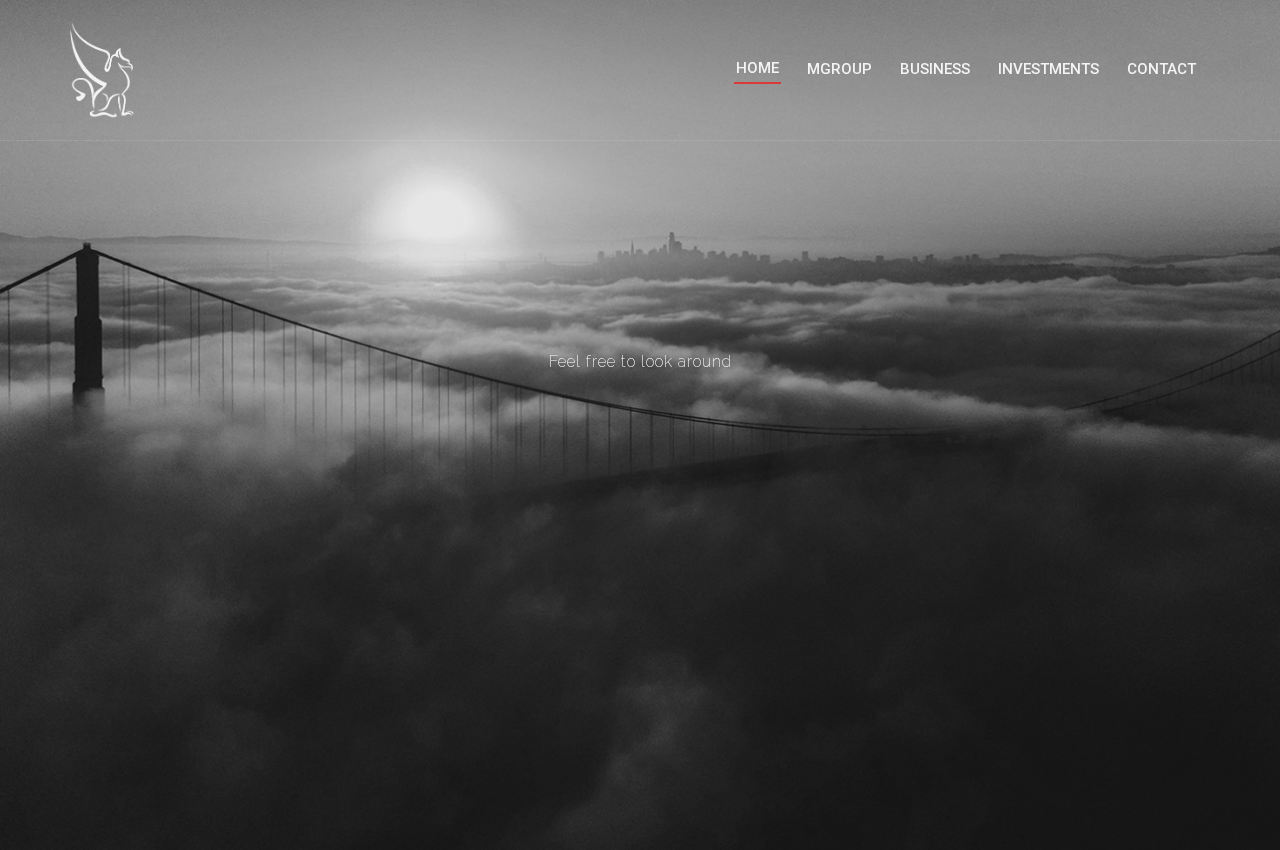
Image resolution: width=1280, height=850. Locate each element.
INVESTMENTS (1048, 69)
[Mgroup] (110, 69)
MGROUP (839, 69)
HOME (757, 68)
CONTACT (1161, 69)
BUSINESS (935, 69)
